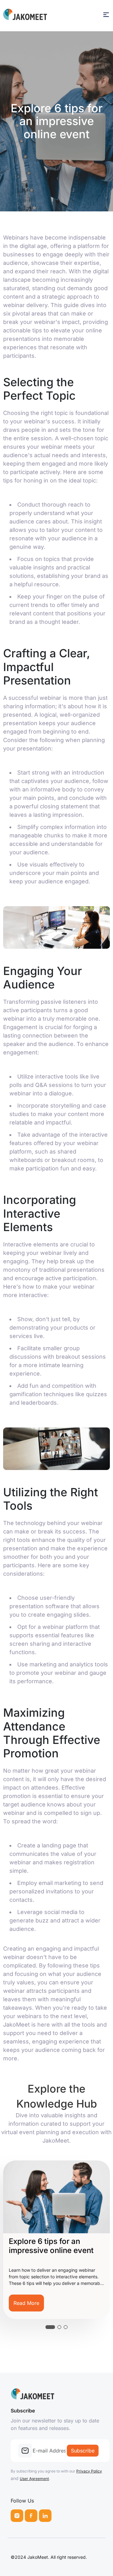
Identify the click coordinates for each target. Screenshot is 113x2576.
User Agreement (34, 2479)
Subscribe (83, 2451)
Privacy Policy (89, 2471)
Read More (71, 2303)
